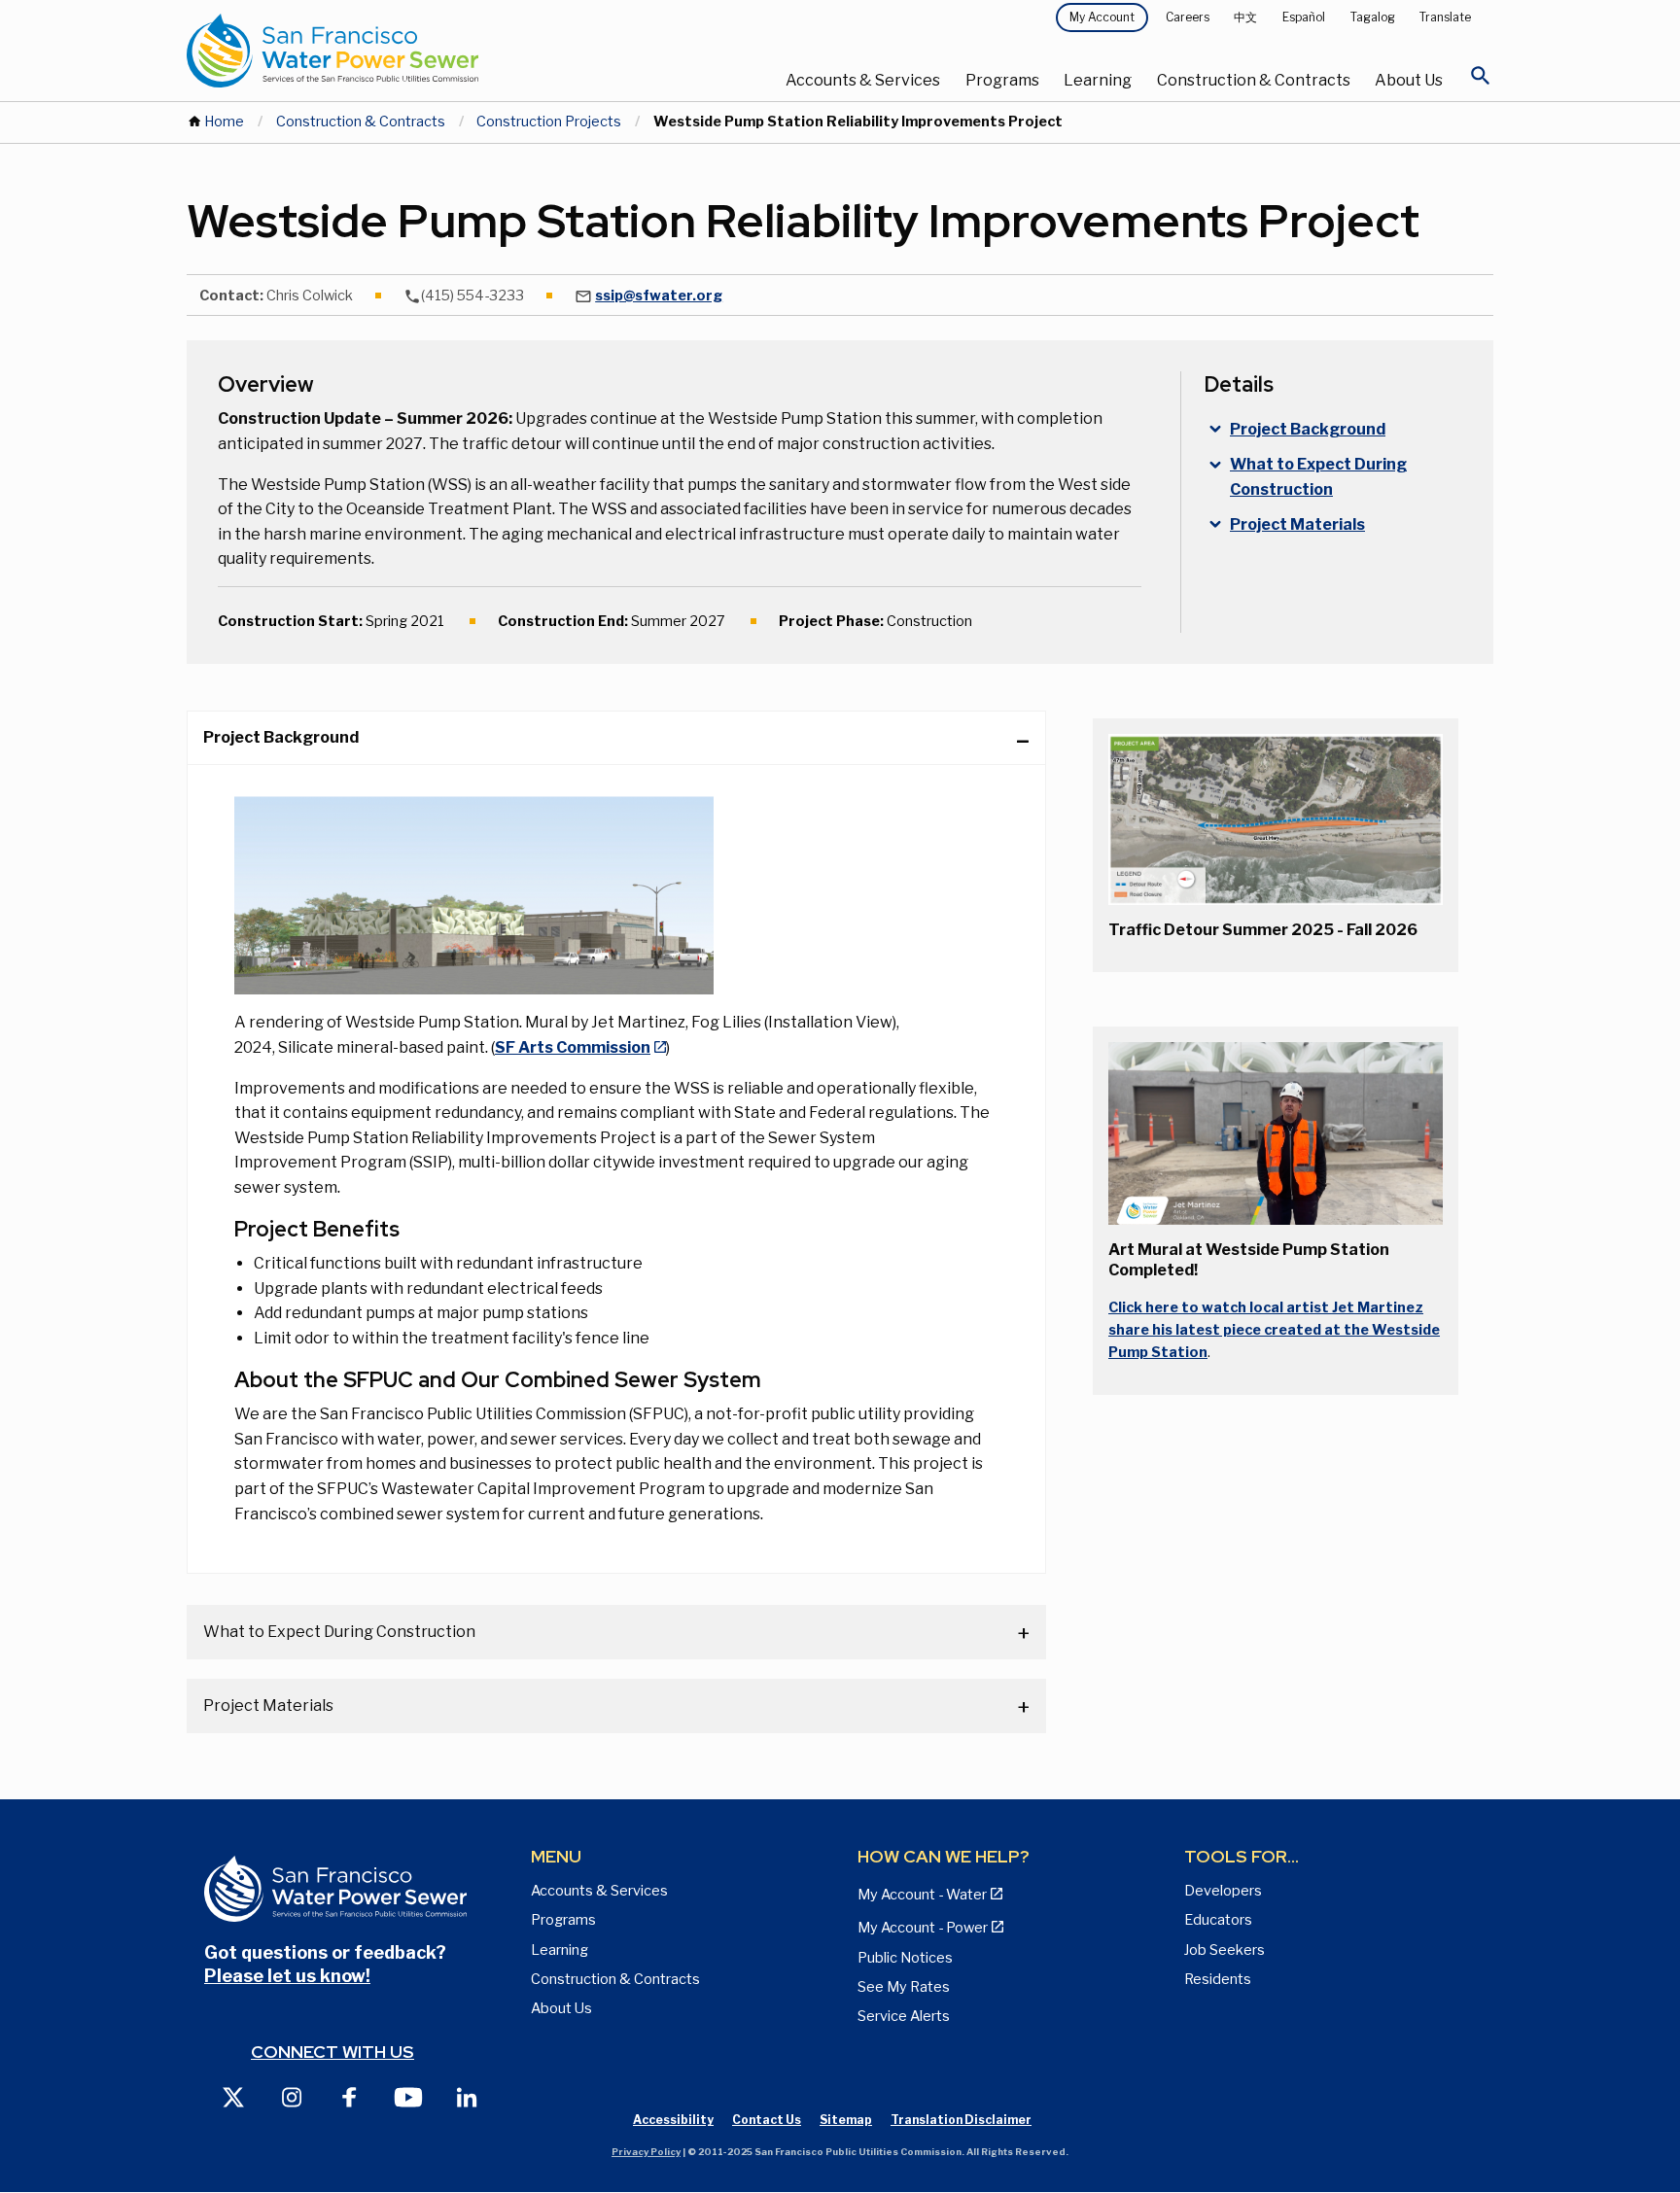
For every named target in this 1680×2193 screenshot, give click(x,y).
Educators (1218, 1920)
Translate (1445, 17)
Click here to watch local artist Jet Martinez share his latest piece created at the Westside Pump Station (1274, 1330)
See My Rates (904, 1987)
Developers (1223, 1891)
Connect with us (332, 2052)
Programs (1002, 80)
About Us (1409, 80)
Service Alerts (904, 2016)
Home (224, 122)
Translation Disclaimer (961, 2120)
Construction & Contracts (1254, 80)
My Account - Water (922, 1895)
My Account (1102, 17)
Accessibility (673, 2120)
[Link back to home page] (404, 51)
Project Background (281, 737)
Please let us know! (287, 1976)
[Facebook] (350, 2096)
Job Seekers (1225, 1950)
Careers (1188, 17)
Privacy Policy (646, 2152)
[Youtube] (408, 2096)
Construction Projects (549, 122)
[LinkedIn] (467, 2096)
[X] (233, 2096)
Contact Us (767, 2120)
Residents (1218, 1979)
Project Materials (268, 1706)
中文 (1245, 17)
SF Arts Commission (573, 1047)
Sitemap (846, 2120)
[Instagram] (292, 2096)
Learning (1098, 80)
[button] (1276, 819)
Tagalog (1373, 17)
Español (1304, 17)
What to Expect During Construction (339, 1632)
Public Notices (905, 1958)
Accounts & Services (863, 80)
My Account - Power (923, 1928)
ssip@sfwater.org (659, 296)
